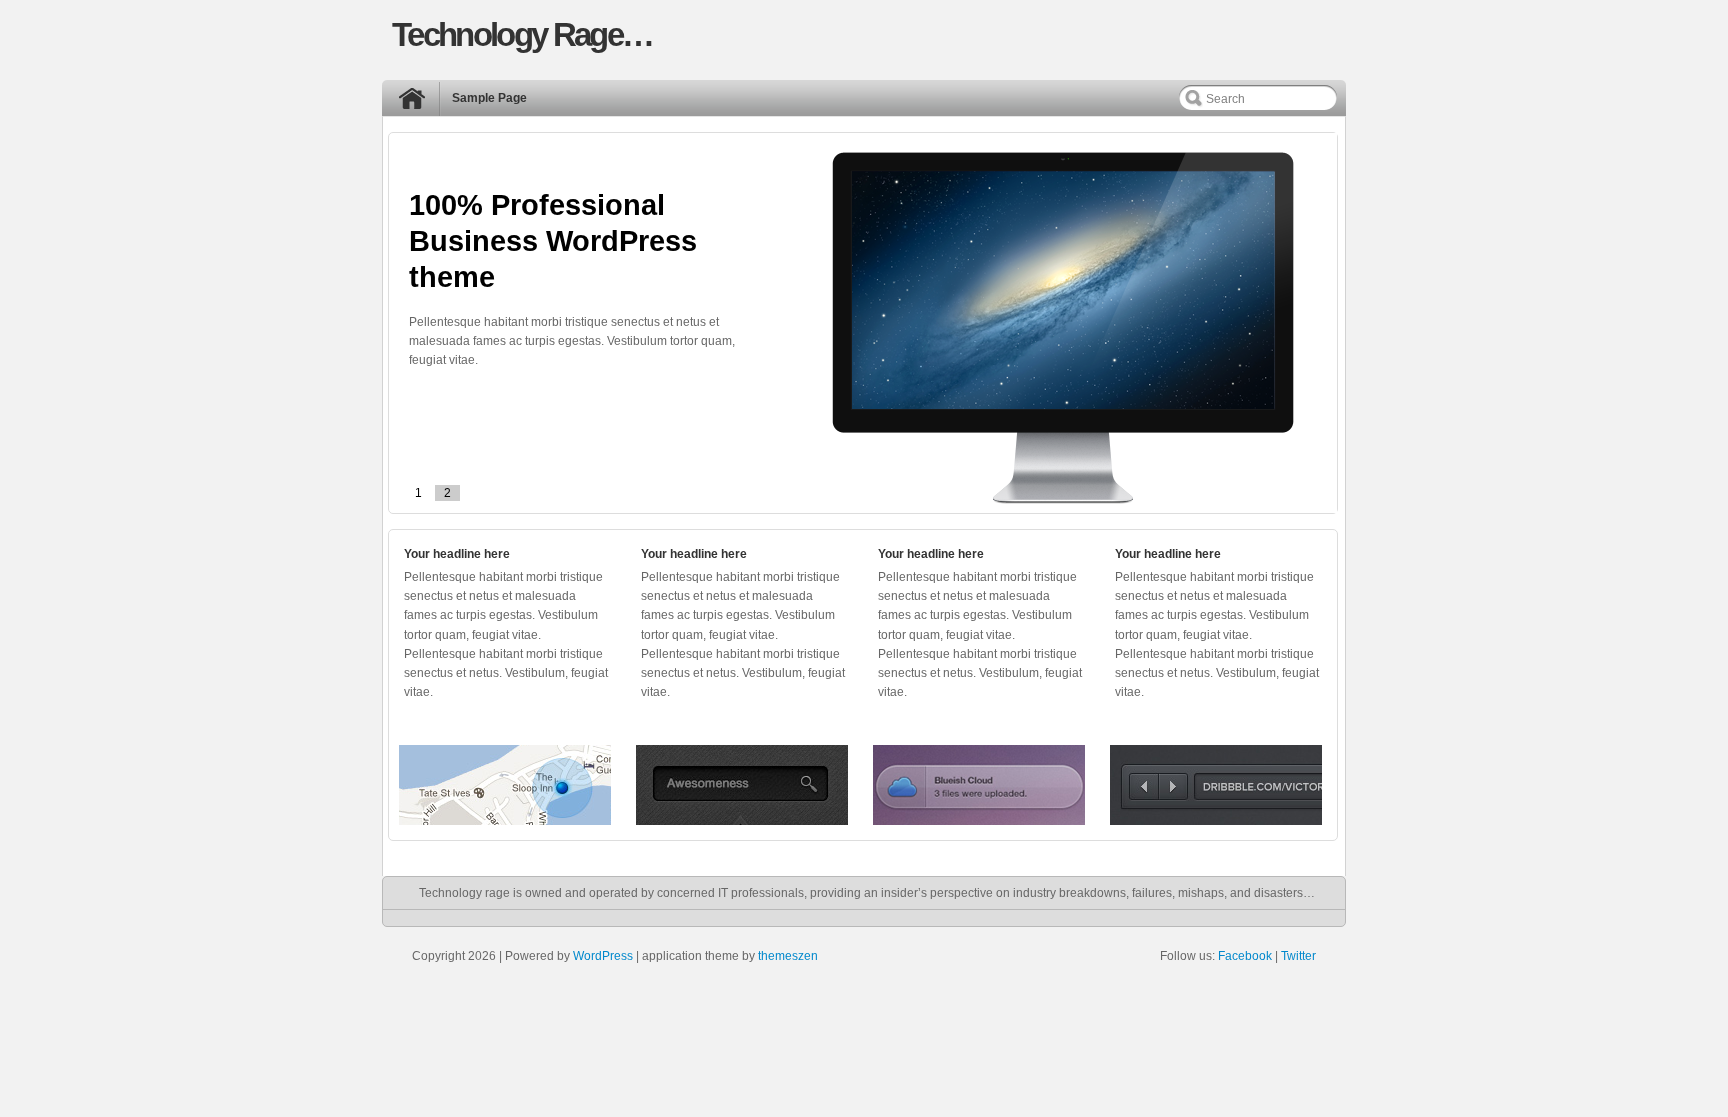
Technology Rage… (522, 34)
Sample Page (489, 98)
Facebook (1245, 956)
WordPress (603, 956)
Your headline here (457, 554)
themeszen (788, 956)
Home (417, 103)
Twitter (1298, 956)
